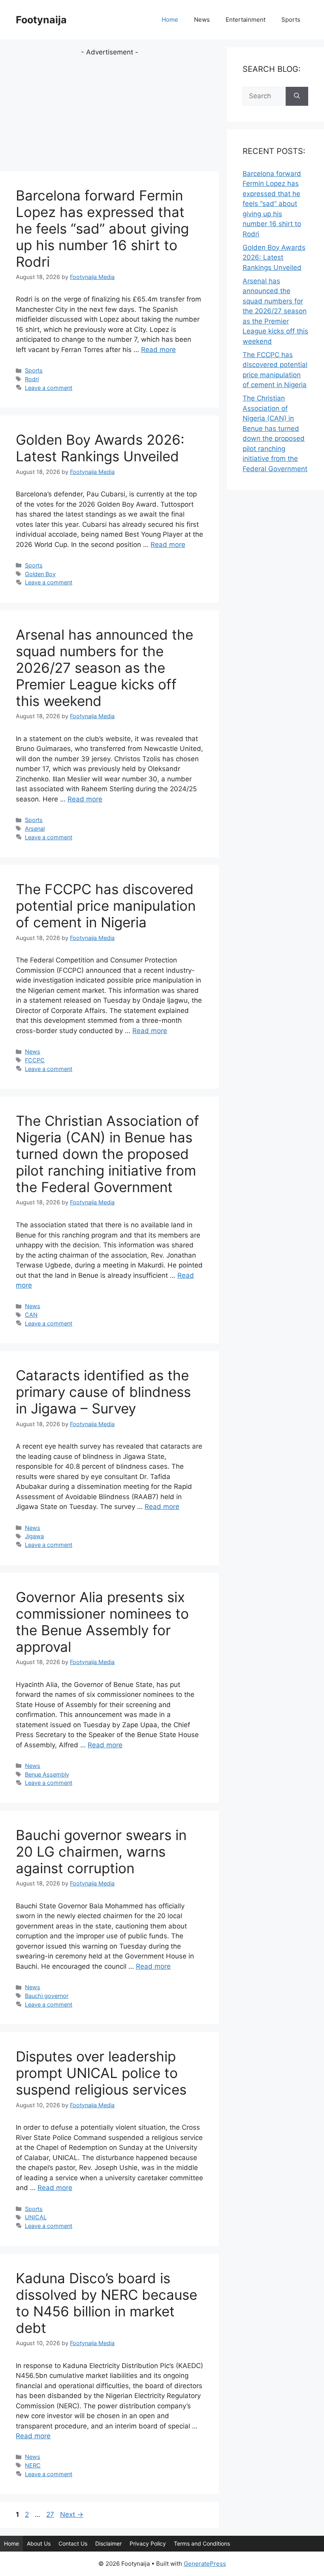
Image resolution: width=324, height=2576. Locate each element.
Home (170, 20)
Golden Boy (40, 574)
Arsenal (35, 828)
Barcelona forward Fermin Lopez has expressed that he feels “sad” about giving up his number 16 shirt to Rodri (102, 228)
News (202, 20)
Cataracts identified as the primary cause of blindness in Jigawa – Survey (103, 1392)
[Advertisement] (109, 113)
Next (72, 2514)
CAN (31, 1315)
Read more (158, 350)
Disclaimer (108, 2543)
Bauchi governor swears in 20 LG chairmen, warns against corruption (101, 1851)
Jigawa (34, 1536)
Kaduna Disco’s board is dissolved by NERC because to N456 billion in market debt (106, 2303)
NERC (33, 2465)
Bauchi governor (47, 1996)
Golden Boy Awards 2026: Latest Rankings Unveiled (100, 448)
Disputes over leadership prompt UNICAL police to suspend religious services (101, 2073)
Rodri (32, 379)
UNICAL (36, 2217)
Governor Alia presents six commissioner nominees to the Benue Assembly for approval (102, 1622)
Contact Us (73, 2543)
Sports (291, 20)
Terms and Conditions (202, 2543)
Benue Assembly (47, 1774)
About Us (39, 2543)
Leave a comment (49, 388)
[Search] (297, 96)
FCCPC (35, 1060)
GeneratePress (205, 2564)
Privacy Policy (148, 2543)
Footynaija (41, 20)
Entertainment (246, 20)
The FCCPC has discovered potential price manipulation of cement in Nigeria (106, 906)
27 (51, 2514)
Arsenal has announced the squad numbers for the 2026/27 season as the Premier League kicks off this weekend (105, 668)
